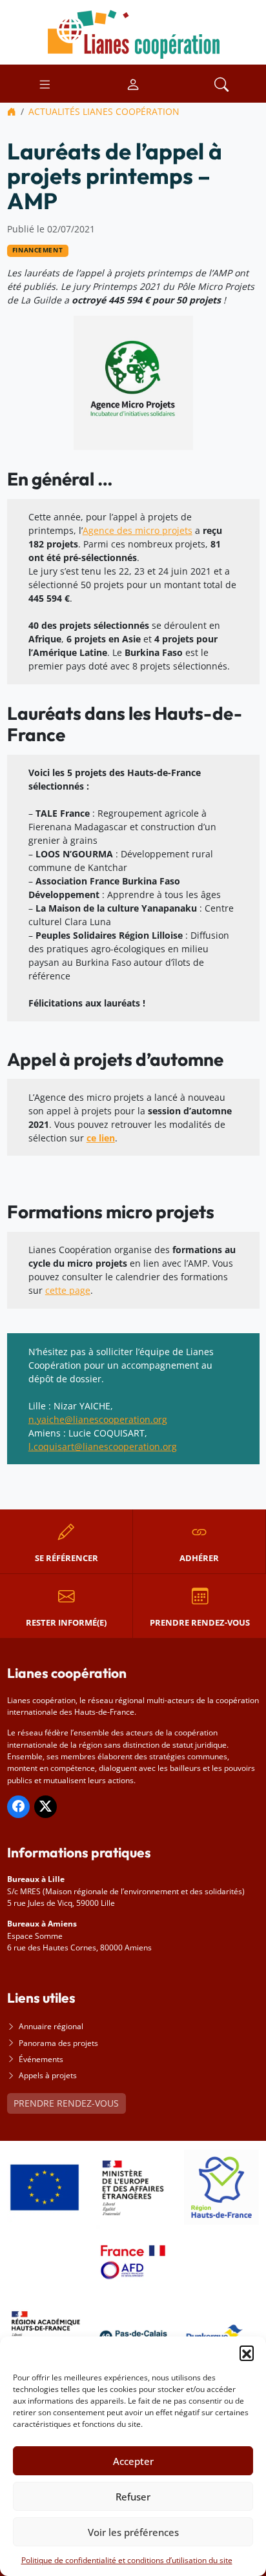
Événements (41, 2059)
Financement (37, 250)
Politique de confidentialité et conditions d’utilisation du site (127, 2560)
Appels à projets (48, 2075)
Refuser (133, 2497)
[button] (247, 2353)
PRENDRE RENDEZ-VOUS (66, 2103)
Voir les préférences (133, 2532)
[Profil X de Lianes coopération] (46, 1807)
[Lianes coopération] (133, 31)
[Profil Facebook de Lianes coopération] (18, 1807)
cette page (68, 1290)
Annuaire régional (51, 2026)
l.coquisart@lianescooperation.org (103, 1446)
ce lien (101, 1138)
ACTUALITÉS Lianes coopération (104, 111)
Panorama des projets (58, 2043)
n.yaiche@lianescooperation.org (98, 1419)
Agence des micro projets (138, 530)
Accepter (133, 2461)
